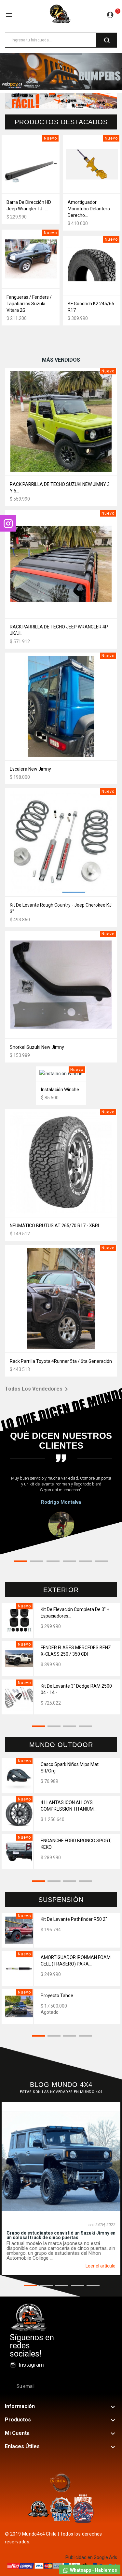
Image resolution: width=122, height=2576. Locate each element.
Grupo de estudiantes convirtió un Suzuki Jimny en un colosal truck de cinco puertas (61, 2235)
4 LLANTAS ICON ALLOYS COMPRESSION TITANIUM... (69, 1806)
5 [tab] (86, 1562)
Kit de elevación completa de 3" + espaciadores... (75, 1613)
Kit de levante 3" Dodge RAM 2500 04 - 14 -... (76, 1689)
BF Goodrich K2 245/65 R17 (91, 307)
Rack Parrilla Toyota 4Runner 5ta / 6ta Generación (61, 1361)
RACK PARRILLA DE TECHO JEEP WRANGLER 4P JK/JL (59, 630)
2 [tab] (37, 1562)
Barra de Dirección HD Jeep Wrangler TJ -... (29, 205)
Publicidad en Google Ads (91, 2557)
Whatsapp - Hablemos (93, 2570)
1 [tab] (20, 1562)
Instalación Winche (60, 1090)
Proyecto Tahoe (57, 1996)
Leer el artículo (101, 2266)
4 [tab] (69, 1562)
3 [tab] (53, 1562)
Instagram (31, 2365)
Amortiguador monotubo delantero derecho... (89, 209)
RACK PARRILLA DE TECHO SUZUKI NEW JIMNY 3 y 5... (60, 488)
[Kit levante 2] (61, 71)
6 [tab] (102, 1562)
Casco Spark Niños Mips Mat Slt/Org (70, 1768)
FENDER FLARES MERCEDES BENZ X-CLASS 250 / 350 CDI (76, 1651)
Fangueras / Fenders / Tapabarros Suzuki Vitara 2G (29, 304)
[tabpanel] (61, 1506)
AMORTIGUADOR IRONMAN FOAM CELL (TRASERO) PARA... (76, 1961)
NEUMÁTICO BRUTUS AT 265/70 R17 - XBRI (54, 1226)
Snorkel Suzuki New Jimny (37, 1047)
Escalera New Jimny (30, 769)
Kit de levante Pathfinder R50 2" (74, 1919)
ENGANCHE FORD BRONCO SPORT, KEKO (76, 1844)
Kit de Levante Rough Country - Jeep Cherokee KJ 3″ (61, 908)
